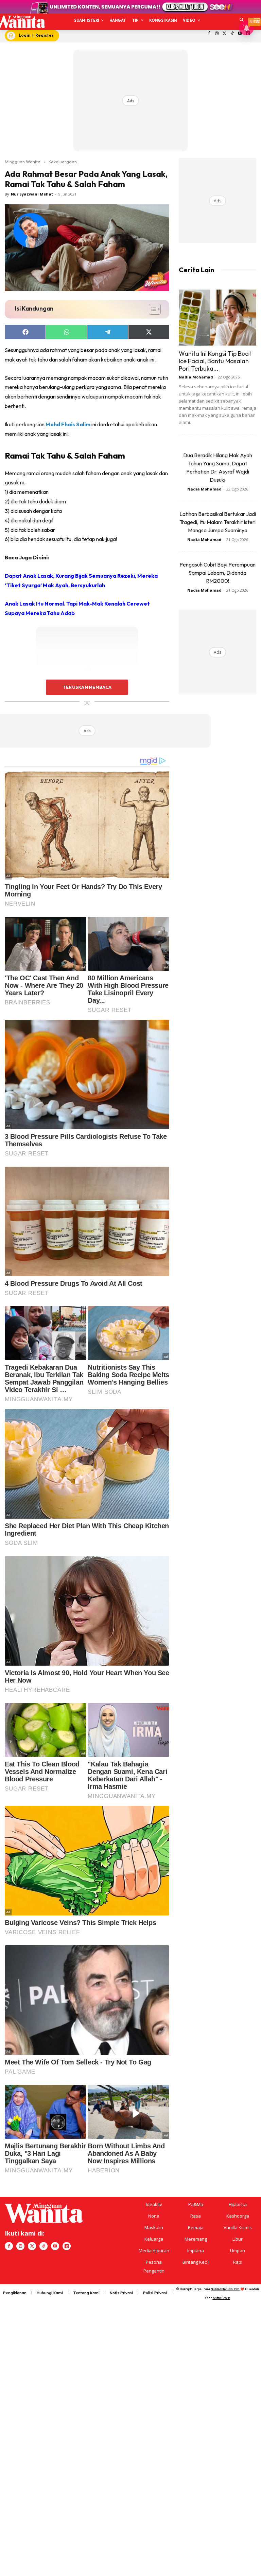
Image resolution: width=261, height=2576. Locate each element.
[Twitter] (224, 34)
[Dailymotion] (67, 2246)
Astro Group (221, 2298)
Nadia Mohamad (196, 377)
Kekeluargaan (63, 162)
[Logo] (20, 22)
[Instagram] (217, 34)
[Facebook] (209, 34)
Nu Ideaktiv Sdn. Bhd (225, 2289)
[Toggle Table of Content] (151, 309)
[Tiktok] (232, 34)
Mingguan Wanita (23, 162)
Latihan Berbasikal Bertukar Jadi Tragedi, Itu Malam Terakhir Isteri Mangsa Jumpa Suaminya (218, 522)
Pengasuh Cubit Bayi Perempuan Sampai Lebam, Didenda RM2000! (217, 573)
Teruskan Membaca (87, 687)
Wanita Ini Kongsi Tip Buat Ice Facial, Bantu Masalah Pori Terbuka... (215, 361)
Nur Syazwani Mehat (32, 194)
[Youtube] (55, 2246)
